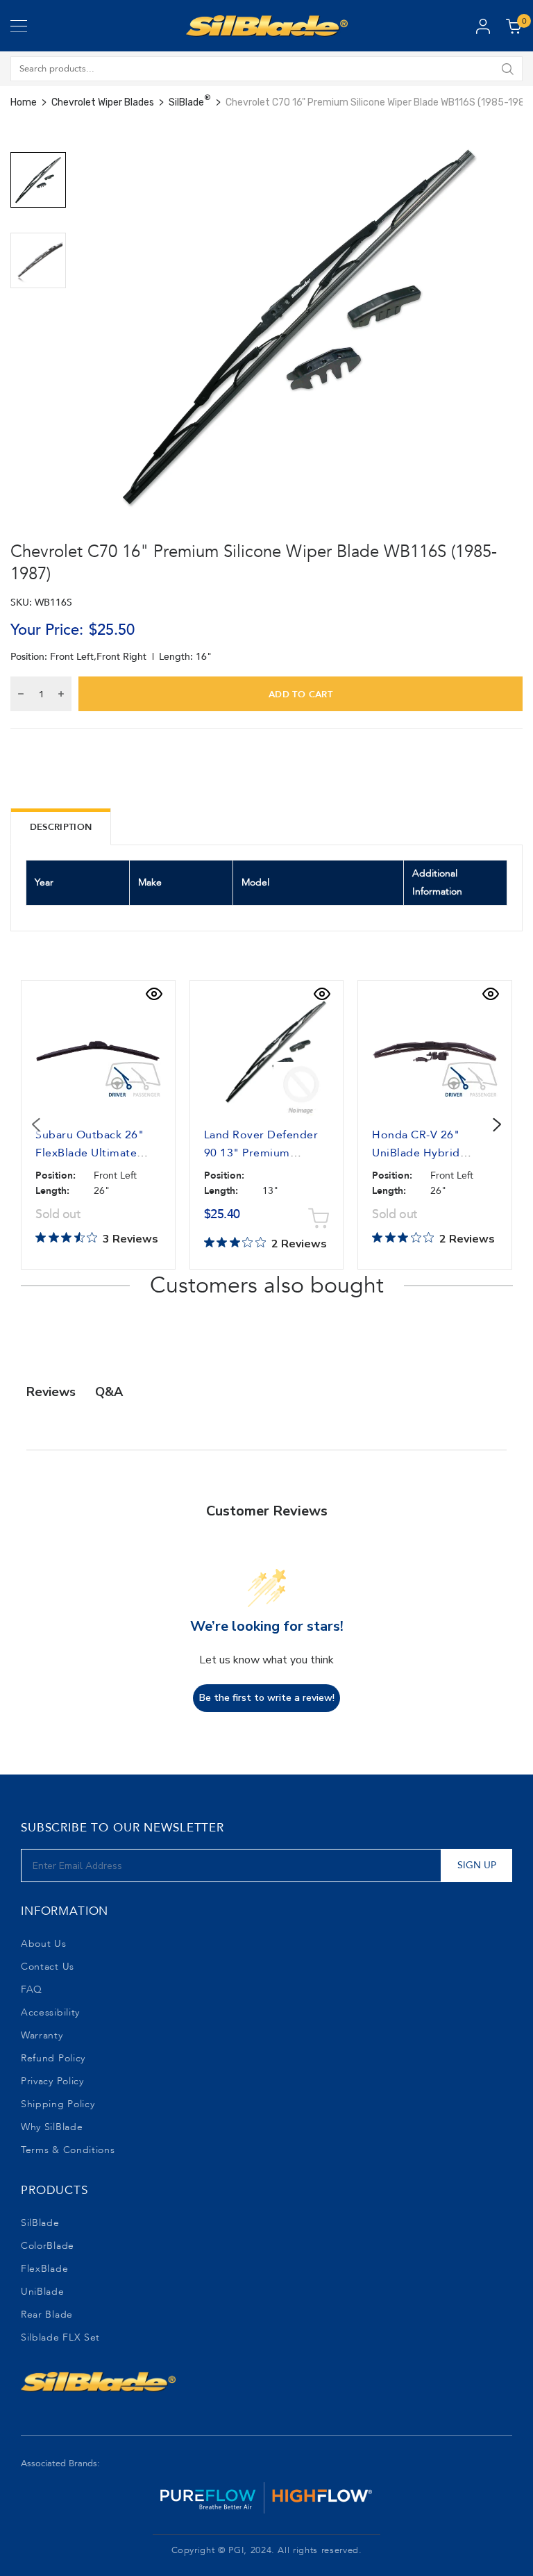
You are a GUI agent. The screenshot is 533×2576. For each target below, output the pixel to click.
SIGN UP (477, 1865)
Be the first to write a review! (267, 1698)
